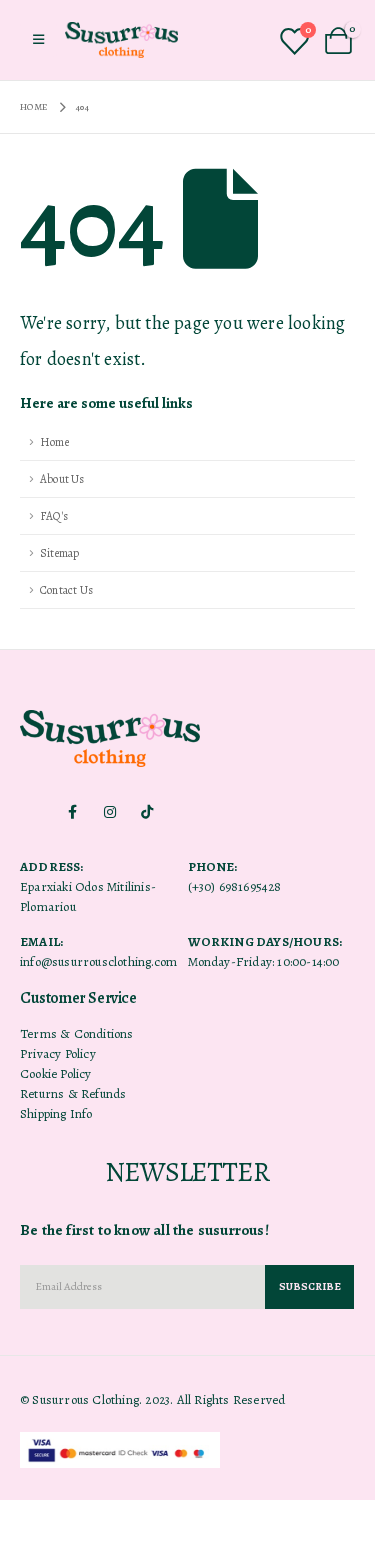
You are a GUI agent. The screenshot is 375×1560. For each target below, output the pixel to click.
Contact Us (66, 590)
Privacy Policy (58, 1053)
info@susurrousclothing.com (98, 961)
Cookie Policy (56, 1073)
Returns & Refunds (73, 1093)
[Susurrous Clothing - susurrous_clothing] (121, 40)
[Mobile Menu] (38, 40)
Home (54, 442)
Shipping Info (56, 1113)
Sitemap (59, 553)
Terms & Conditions (77, 1033)
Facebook (73, 812)
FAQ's (54, 516)
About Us (62, 479)
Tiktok (147, 812)
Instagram (110, 812)
